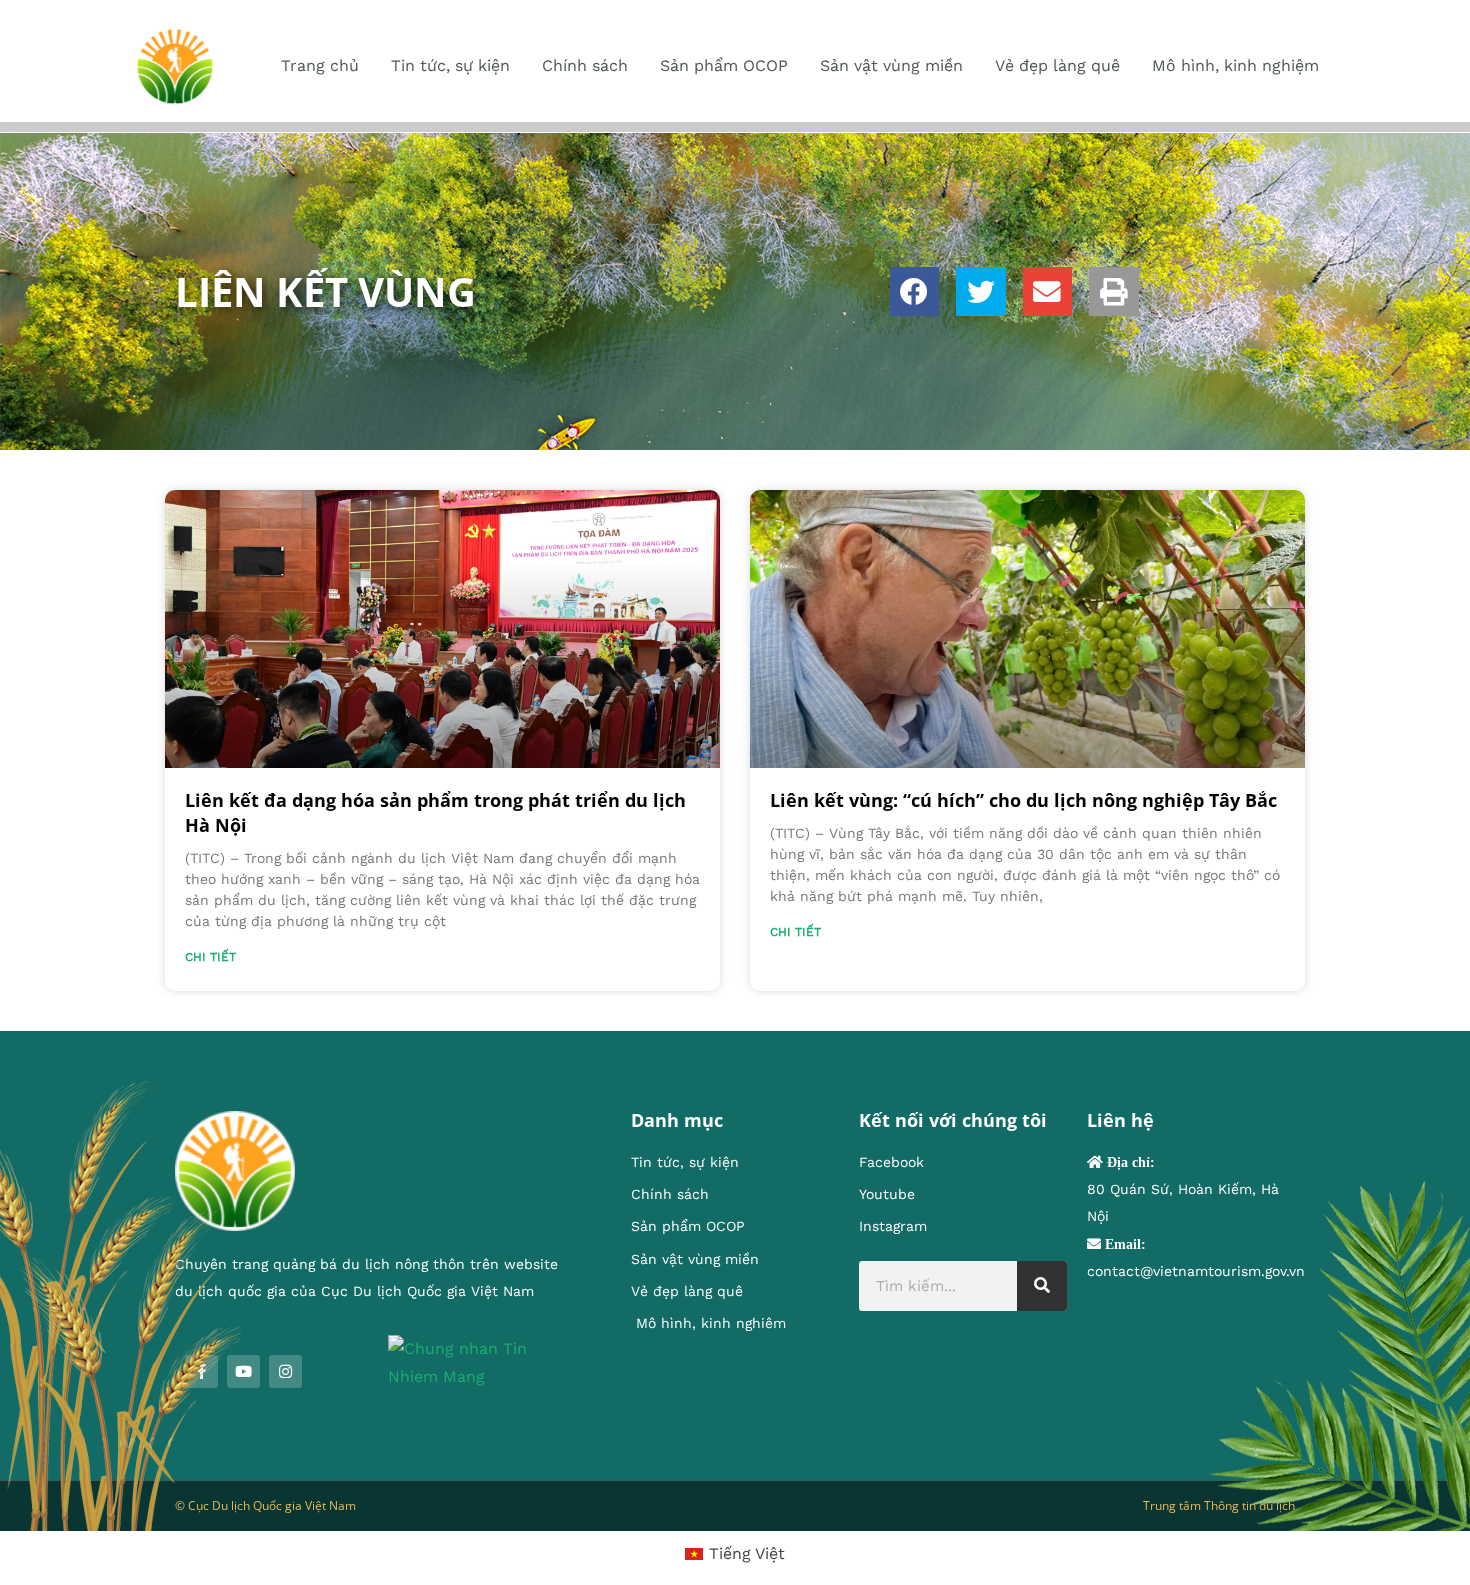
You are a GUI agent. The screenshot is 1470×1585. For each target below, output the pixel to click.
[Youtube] (243, 1371)
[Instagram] (285, 1371)
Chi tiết (210, 957)
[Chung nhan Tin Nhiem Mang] (479, 1361)
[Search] (1042, 1286)
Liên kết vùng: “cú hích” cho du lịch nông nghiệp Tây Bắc (1023, 800)
